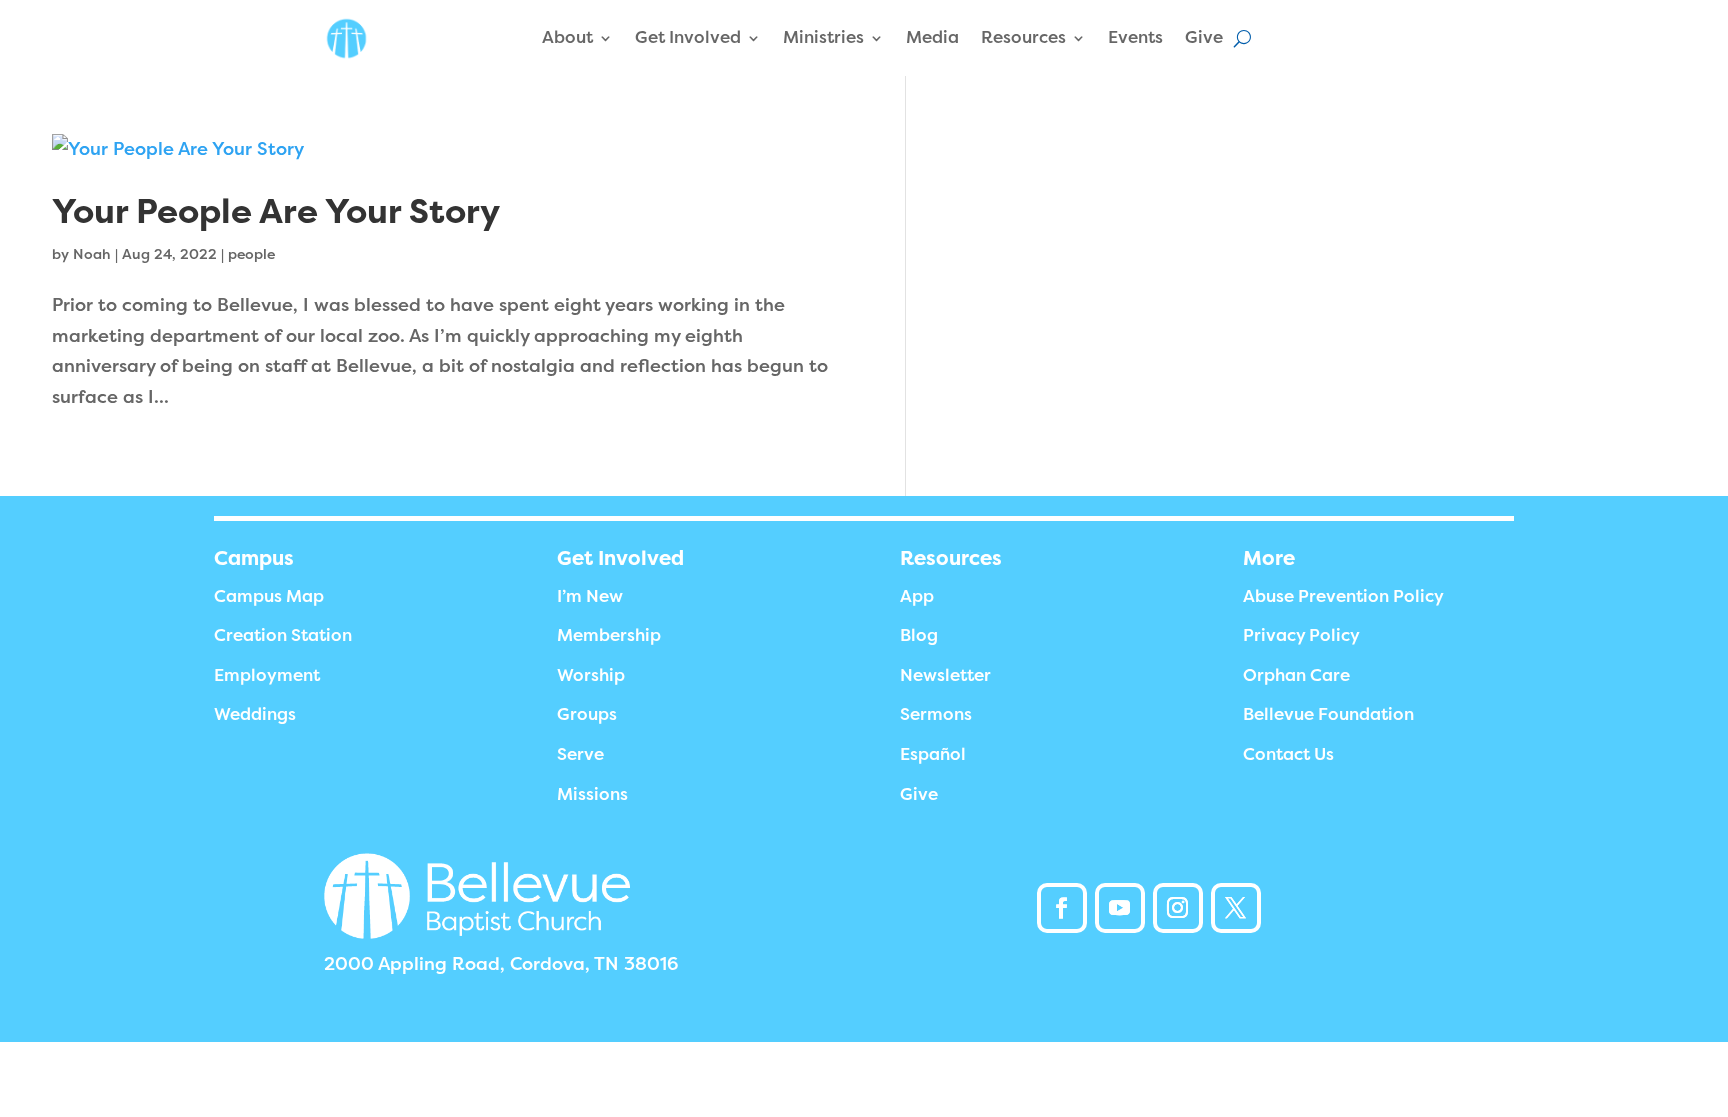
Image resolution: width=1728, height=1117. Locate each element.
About (567, 37)
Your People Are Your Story (276, 211)
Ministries (823, 37)
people (251, 254)
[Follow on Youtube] (1120, 908)
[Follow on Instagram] (1178, 908)
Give (1204, 37)
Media (932, 37)
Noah (92, 254)
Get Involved (688, 37)
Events (1135, 37)
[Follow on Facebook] (1062, 908)
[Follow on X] (1236, 908)
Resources (1023, 37)
